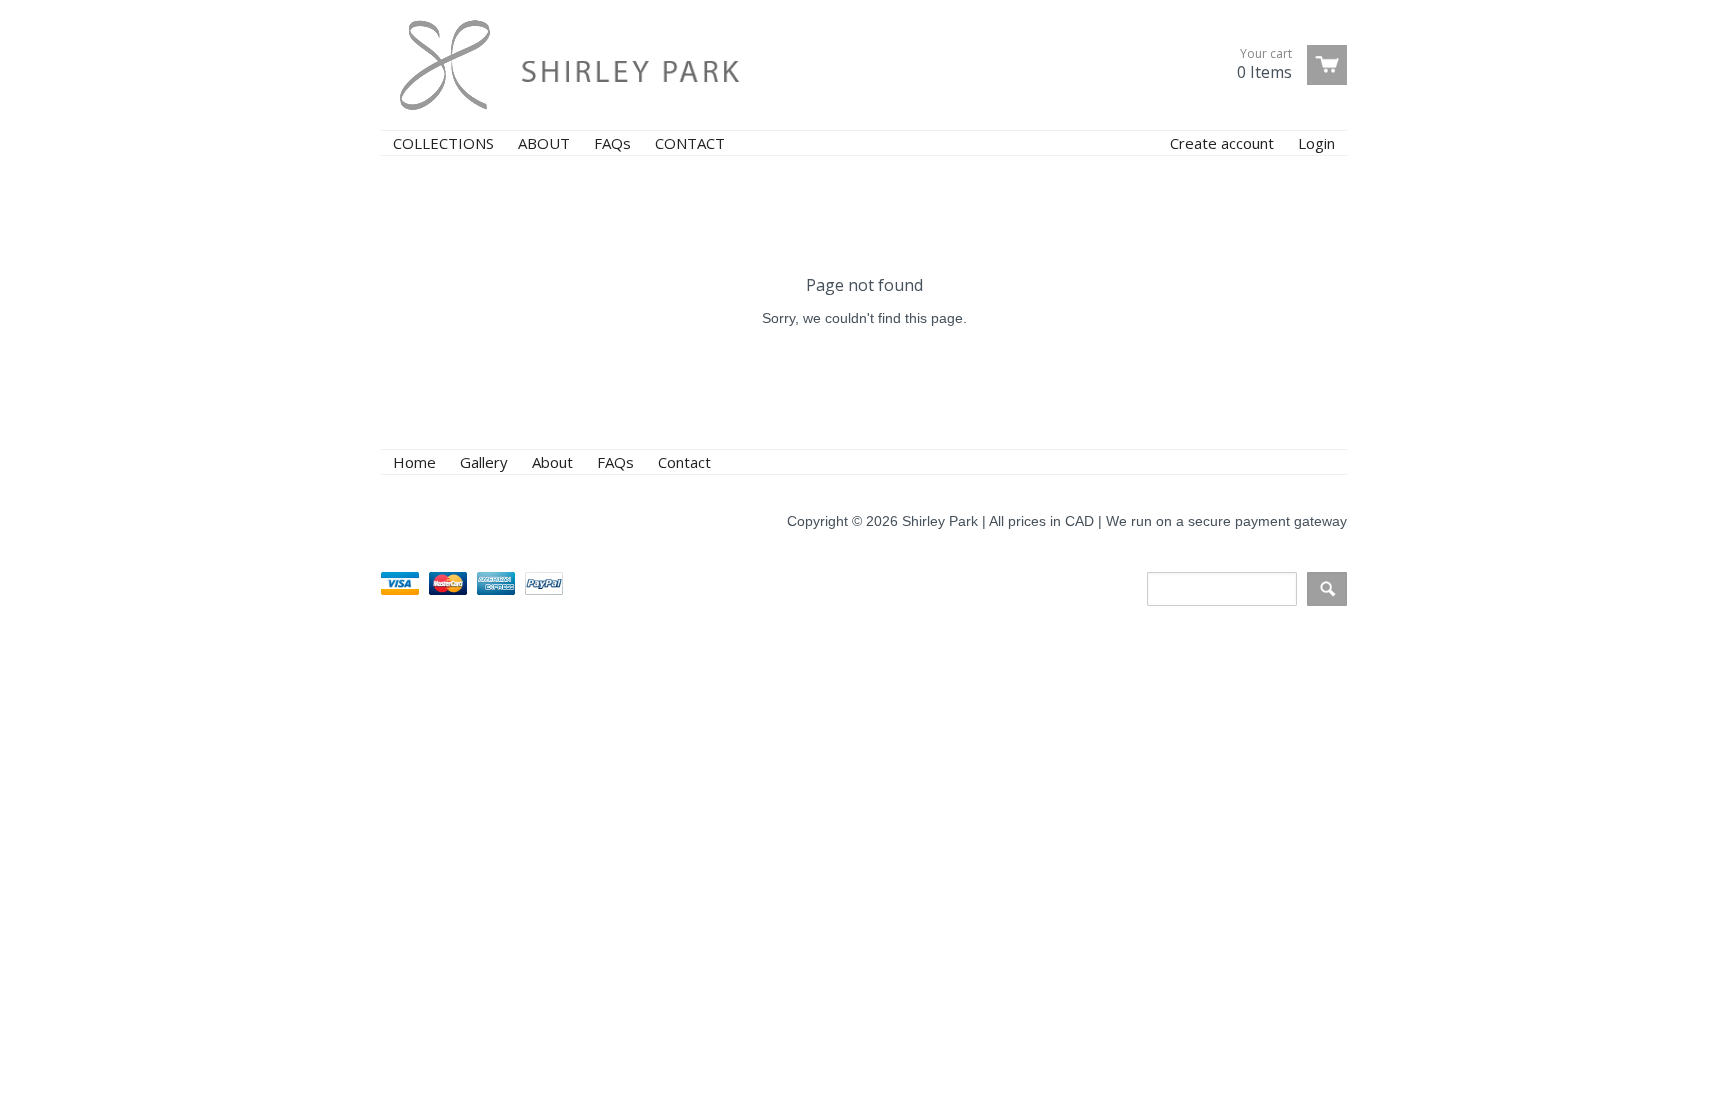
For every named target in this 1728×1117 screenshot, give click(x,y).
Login (1316, 143)
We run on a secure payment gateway (1226, 521)
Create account (1222, 143)
